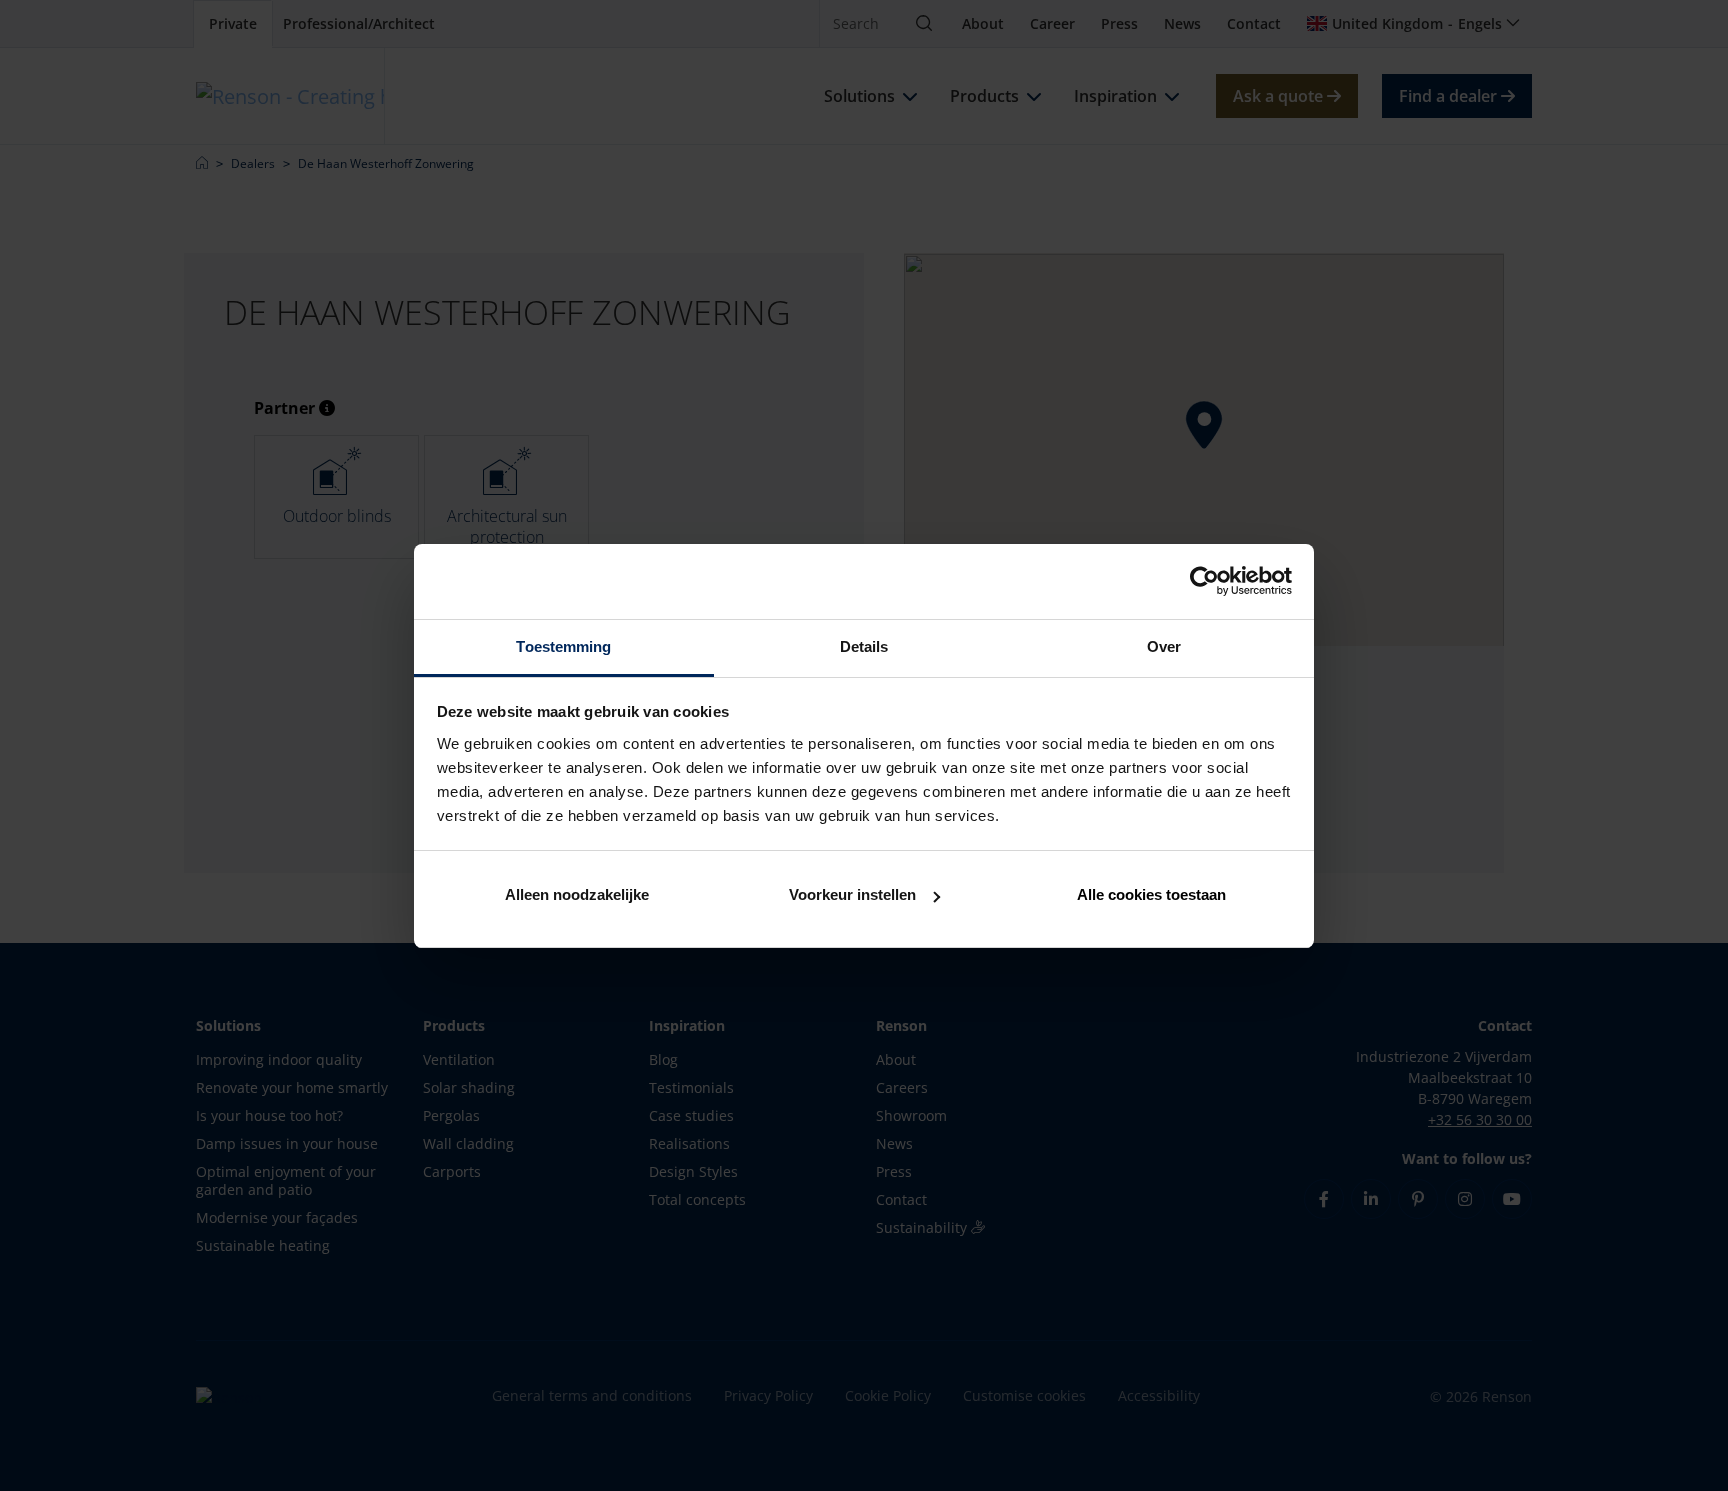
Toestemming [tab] (563, 646)
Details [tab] (864, 646)
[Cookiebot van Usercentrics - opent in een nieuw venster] (1204, 581)
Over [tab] (1164, 646)
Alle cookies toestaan (1151, 894)
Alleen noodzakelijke (577, 894)
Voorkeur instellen (852, 894)
